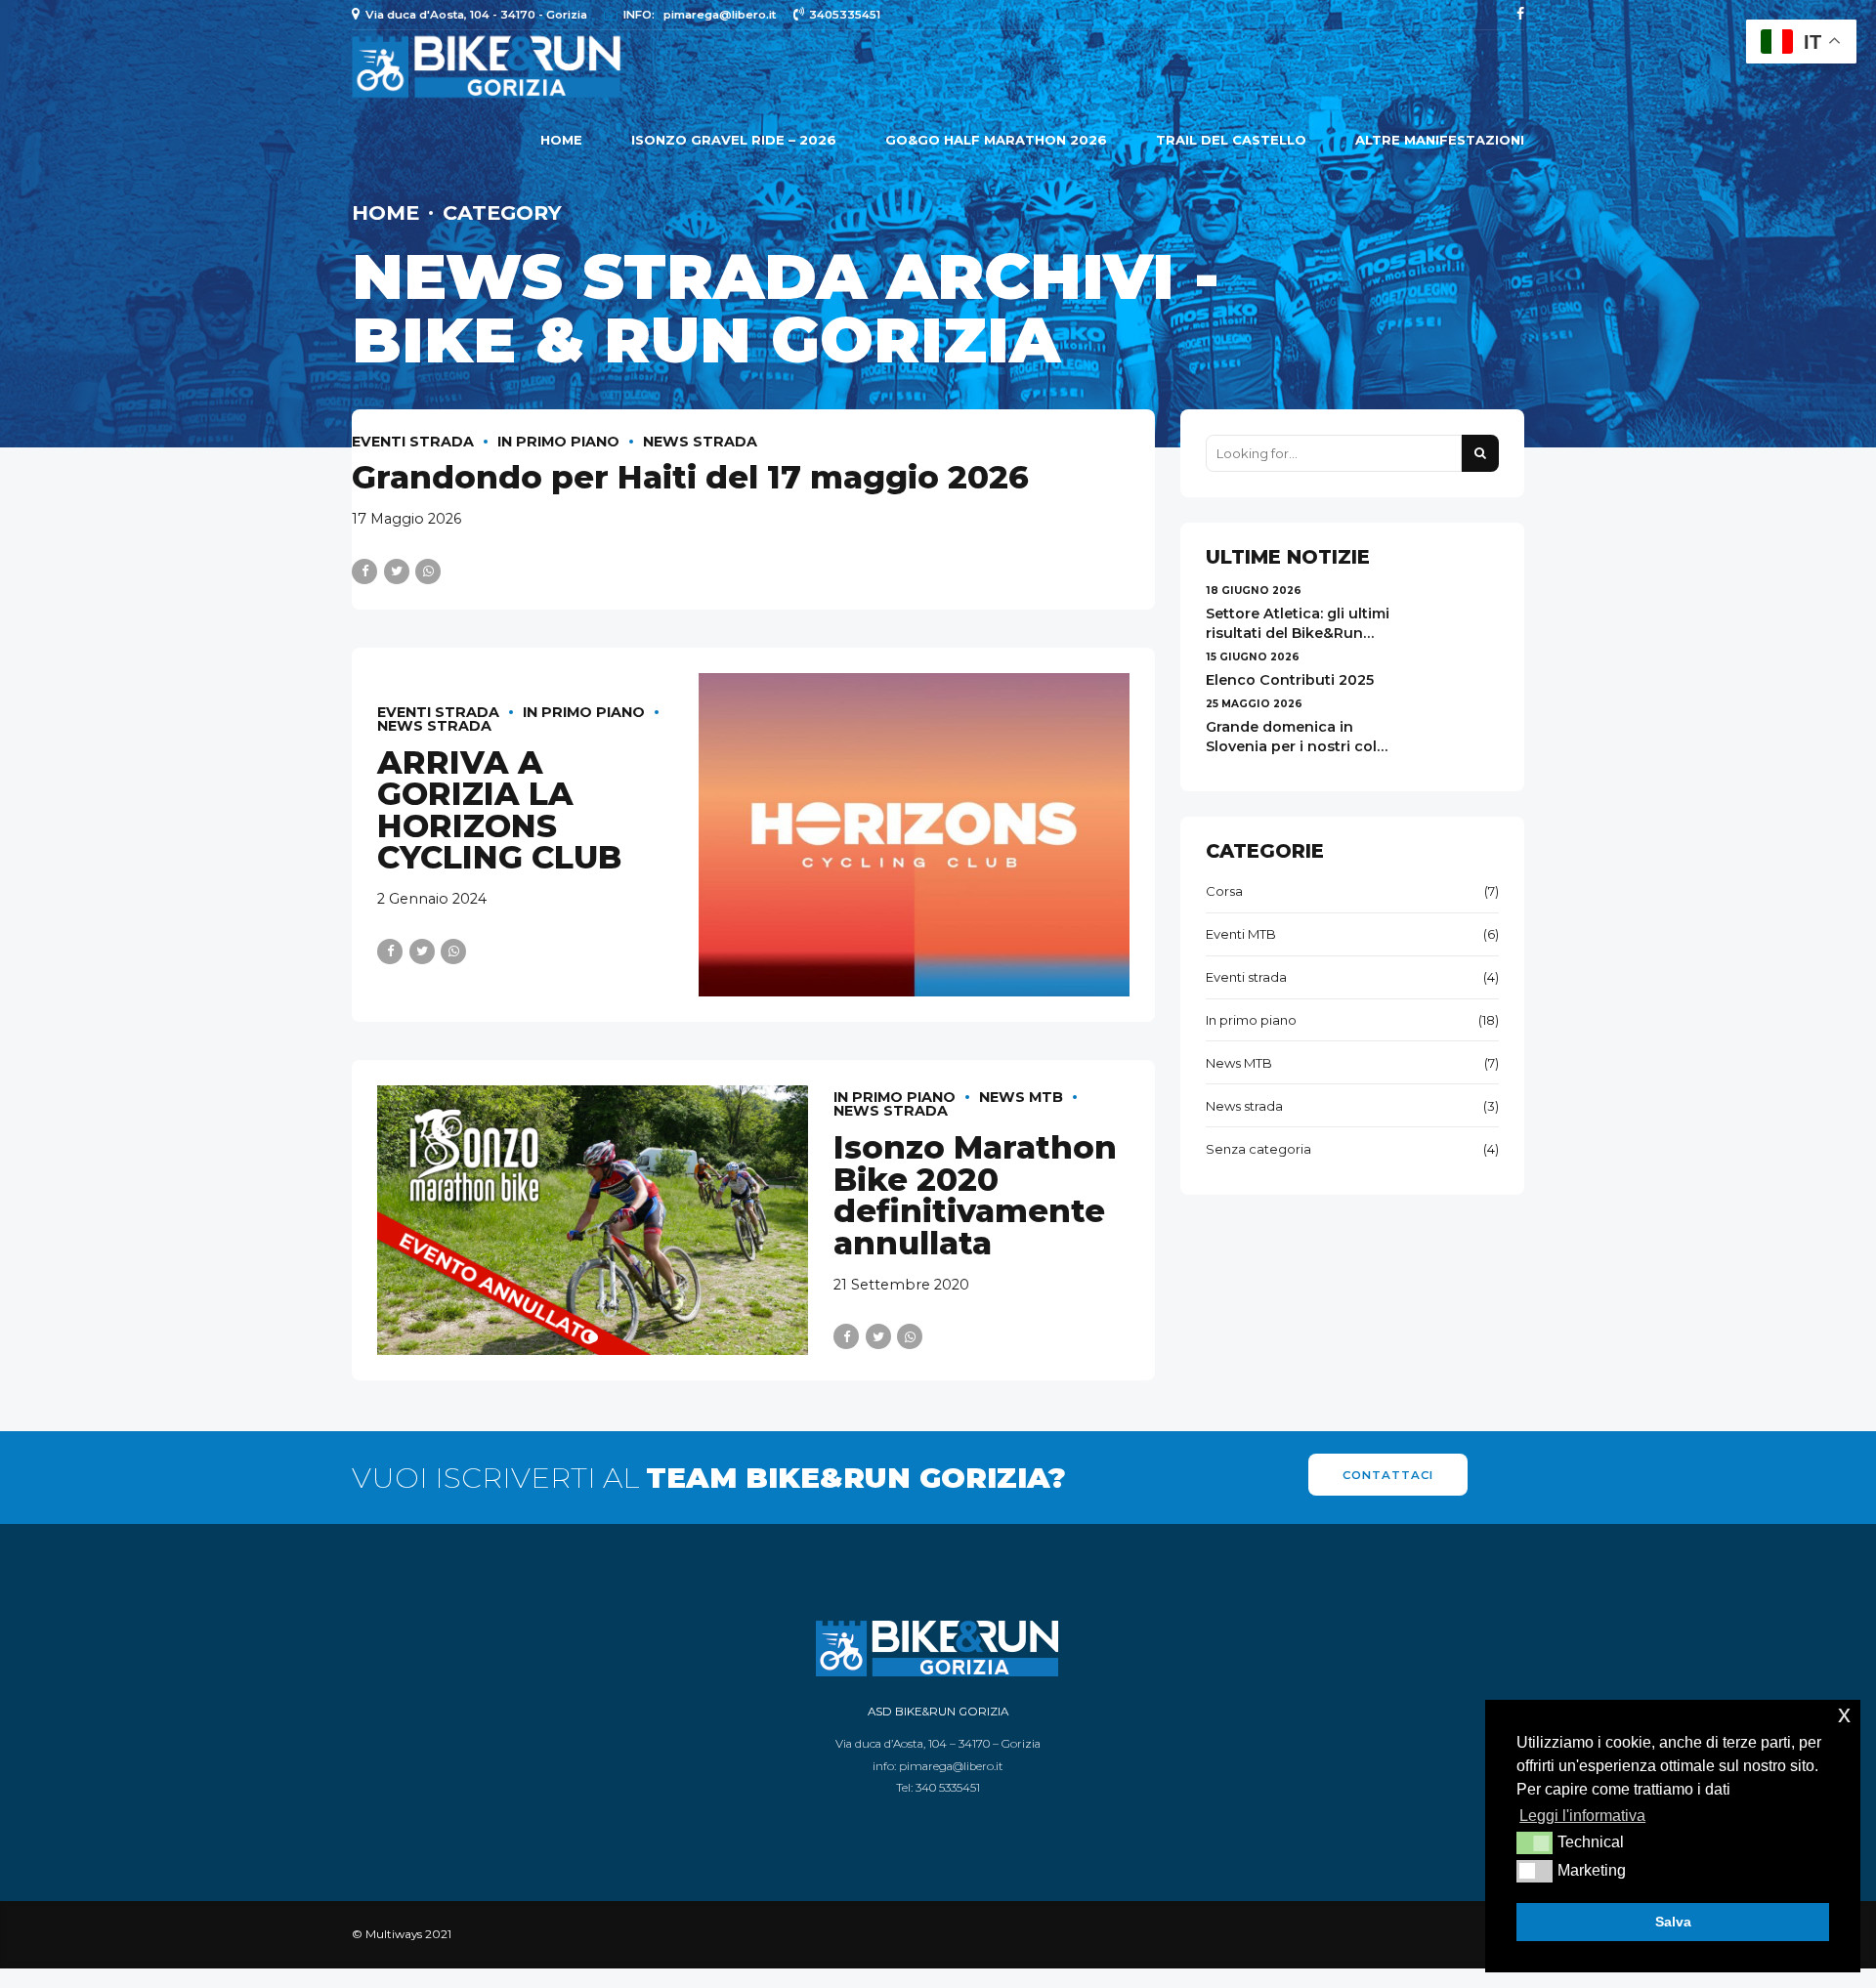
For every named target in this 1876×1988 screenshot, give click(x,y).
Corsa (1224, 891)
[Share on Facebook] (364, 571)
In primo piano (558, 442)
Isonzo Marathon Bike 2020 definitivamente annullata (975, 1195)
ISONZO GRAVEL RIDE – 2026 (734, 140)
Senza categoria (1258, 1149)
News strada (700, 442)
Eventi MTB (1241, 934)
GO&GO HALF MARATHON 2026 (996, 140)
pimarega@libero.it (951, 1766)
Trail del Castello (1231, 140)
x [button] (1844, 1714)
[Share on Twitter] (397, 571)
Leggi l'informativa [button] (1582, 1816)
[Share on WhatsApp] (428, 571)
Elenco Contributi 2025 (1290, 680)
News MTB (1021, 1097)
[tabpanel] (593, 1220)
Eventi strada (413, 442)
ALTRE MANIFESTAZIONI (1440, 140)
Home (561, 140)
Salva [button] (1673, 1922)
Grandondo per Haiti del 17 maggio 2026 (690, 477)
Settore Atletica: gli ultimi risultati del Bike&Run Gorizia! (1298, 633)
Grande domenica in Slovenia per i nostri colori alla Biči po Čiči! (1301, 746)
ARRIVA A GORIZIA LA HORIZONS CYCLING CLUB (499, 810)
